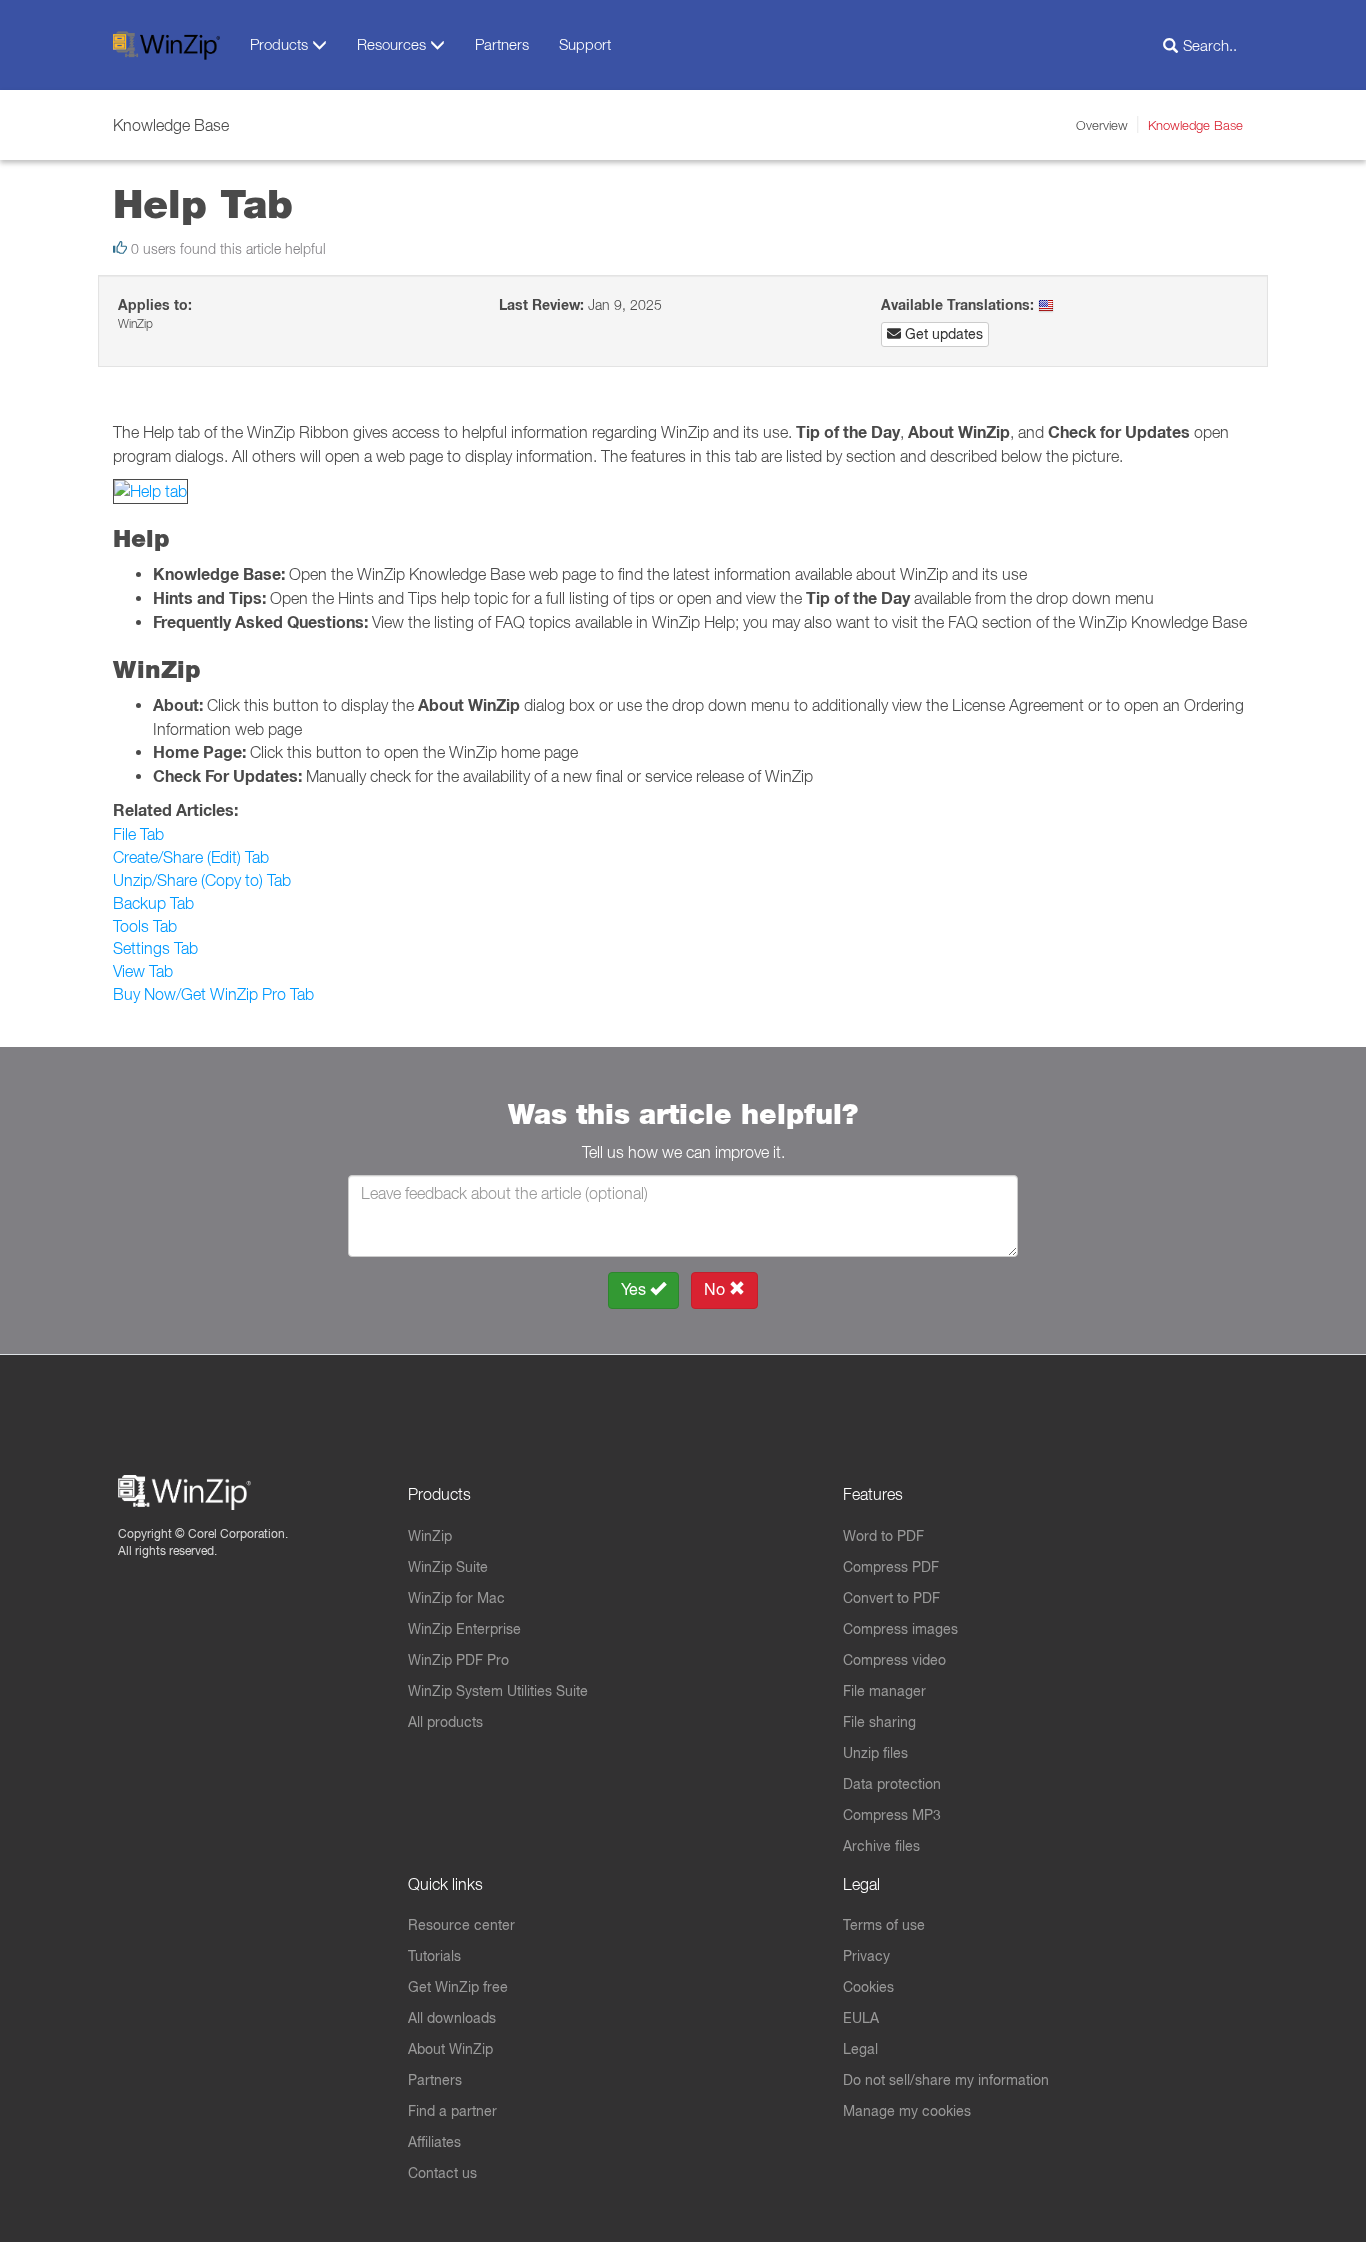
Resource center (461, 1925)
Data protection (892, 1784)
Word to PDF (883, 1536)
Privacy (866, 1956)
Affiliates (434, 2142)
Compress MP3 (892, 1815)
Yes (635, 1289)
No (716, 1289)
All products (445, 1722)
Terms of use (884, 1925)
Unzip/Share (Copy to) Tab (202, 880)
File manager (884, 1691)
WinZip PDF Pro (458, 1660)
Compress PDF (891, 1567)
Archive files (881, 1846)
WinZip (430, 1536)
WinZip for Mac (456, 1598)
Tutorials (434, 1956)
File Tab (138, 834)
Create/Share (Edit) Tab (191, 857)
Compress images (900, 1629)
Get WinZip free (458, 1987)
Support (585, 44)
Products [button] (281, 44)
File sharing (879, 1722)
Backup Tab (153, 903)
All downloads (452, 2018)
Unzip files (875, 1753)
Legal (860, 2049)
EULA (861, 2018)
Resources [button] (393, 44)
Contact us (442, 2173)
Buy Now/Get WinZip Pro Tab (213, 994)
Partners (502, 44)
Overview (1102, 125)
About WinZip (450, 2049)
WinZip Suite (448, 1567)
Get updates (942, 334)
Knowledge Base (1195, 125)
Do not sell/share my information (946, 2080)
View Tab (143, 971)
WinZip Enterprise (464, 1629)
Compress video (894, 1660)
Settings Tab (155, 948)
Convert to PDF (891, 1598)
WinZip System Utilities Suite (498, 1691)
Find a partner (452, 2111)
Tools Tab (145, 926)
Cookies (868, 1987)
